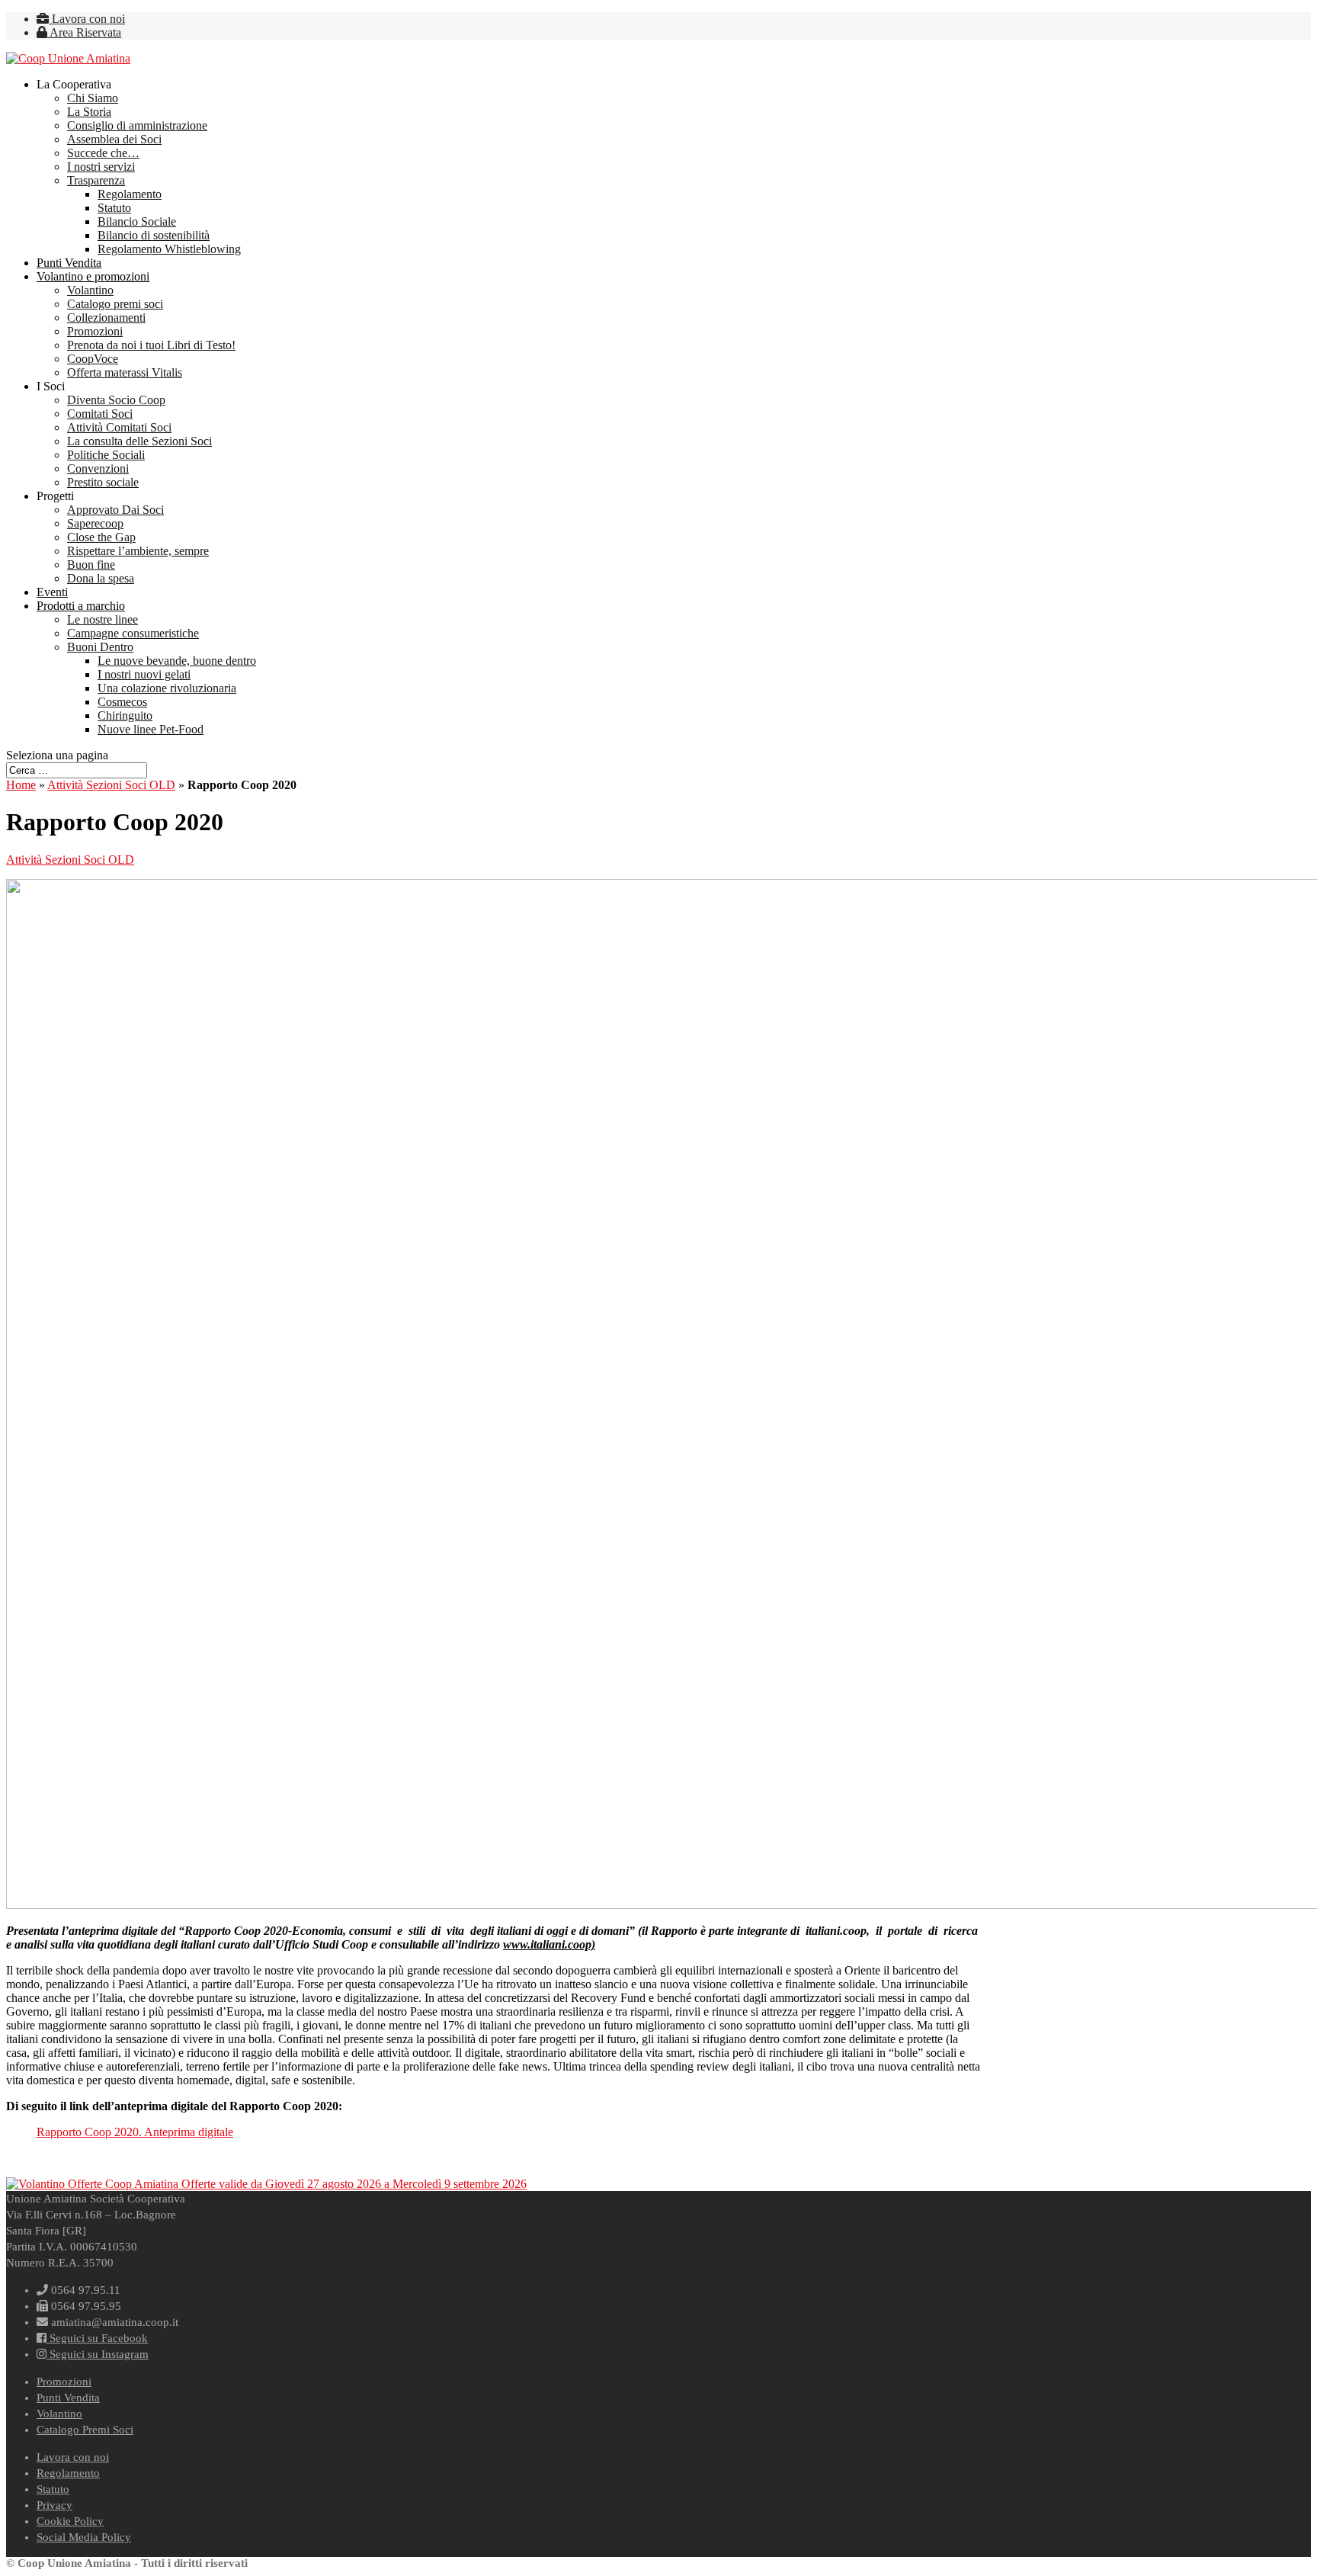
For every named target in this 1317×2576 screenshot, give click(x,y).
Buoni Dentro (100, 647)
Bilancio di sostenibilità (154, 235)
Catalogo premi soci (115, 304)
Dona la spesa (101, 578)
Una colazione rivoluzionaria (167, 688)
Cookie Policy (70, 2521)
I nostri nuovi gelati (144, 674)
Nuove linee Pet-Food (151, 729)
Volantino (90, 290)
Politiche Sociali (106, 455)
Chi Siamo (93, 98)
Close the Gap (101, 537)
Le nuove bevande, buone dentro (177, 661)
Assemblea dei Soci (114, 139)
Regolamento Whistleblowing (169, 249)
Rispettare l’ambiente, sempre (138, 551)
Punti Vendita (69, 263)
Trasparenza (96, 180)
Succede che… (103, 153)
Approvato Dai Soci (115, 510)
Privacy (54, 2505)
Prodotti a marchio (81, 606)
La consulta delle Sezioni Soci (139, 441)
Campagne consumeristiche (133, 633)
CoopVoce (93, 359)
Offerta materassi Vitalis (125, 372)
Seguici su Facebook (97, 2338)
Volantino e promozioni (93, 276)
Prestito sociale (103, 482)
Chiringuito (125, 715)
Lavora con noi (87, 19)
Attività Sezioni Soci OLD (111, 785)
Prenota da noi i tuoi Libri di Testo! (151, 345)
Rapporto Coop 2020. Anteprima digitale (135, 2132)
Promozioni (95, 331)
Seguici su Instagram (98, 2354)
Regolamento (130, 194)
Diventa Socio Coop (116, 400)
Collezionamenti (106, 318)
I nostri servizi (101, 167)
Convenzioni (98, 468)
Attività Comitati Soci (119, 427)
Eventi (52, 592)
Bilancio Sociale (137, 221)
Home (21, 785)
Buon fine (91, 565)
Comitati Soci (100, 414)
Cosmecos (122, 702)
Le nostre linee (103, 619)
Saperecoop (95, 523)
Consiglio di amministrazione (137, 125)
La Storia (89, 112)
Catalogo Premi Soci (85, 2430)
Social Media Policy (84, 2537)
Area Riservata (84, 32)
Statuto (114, 208)
